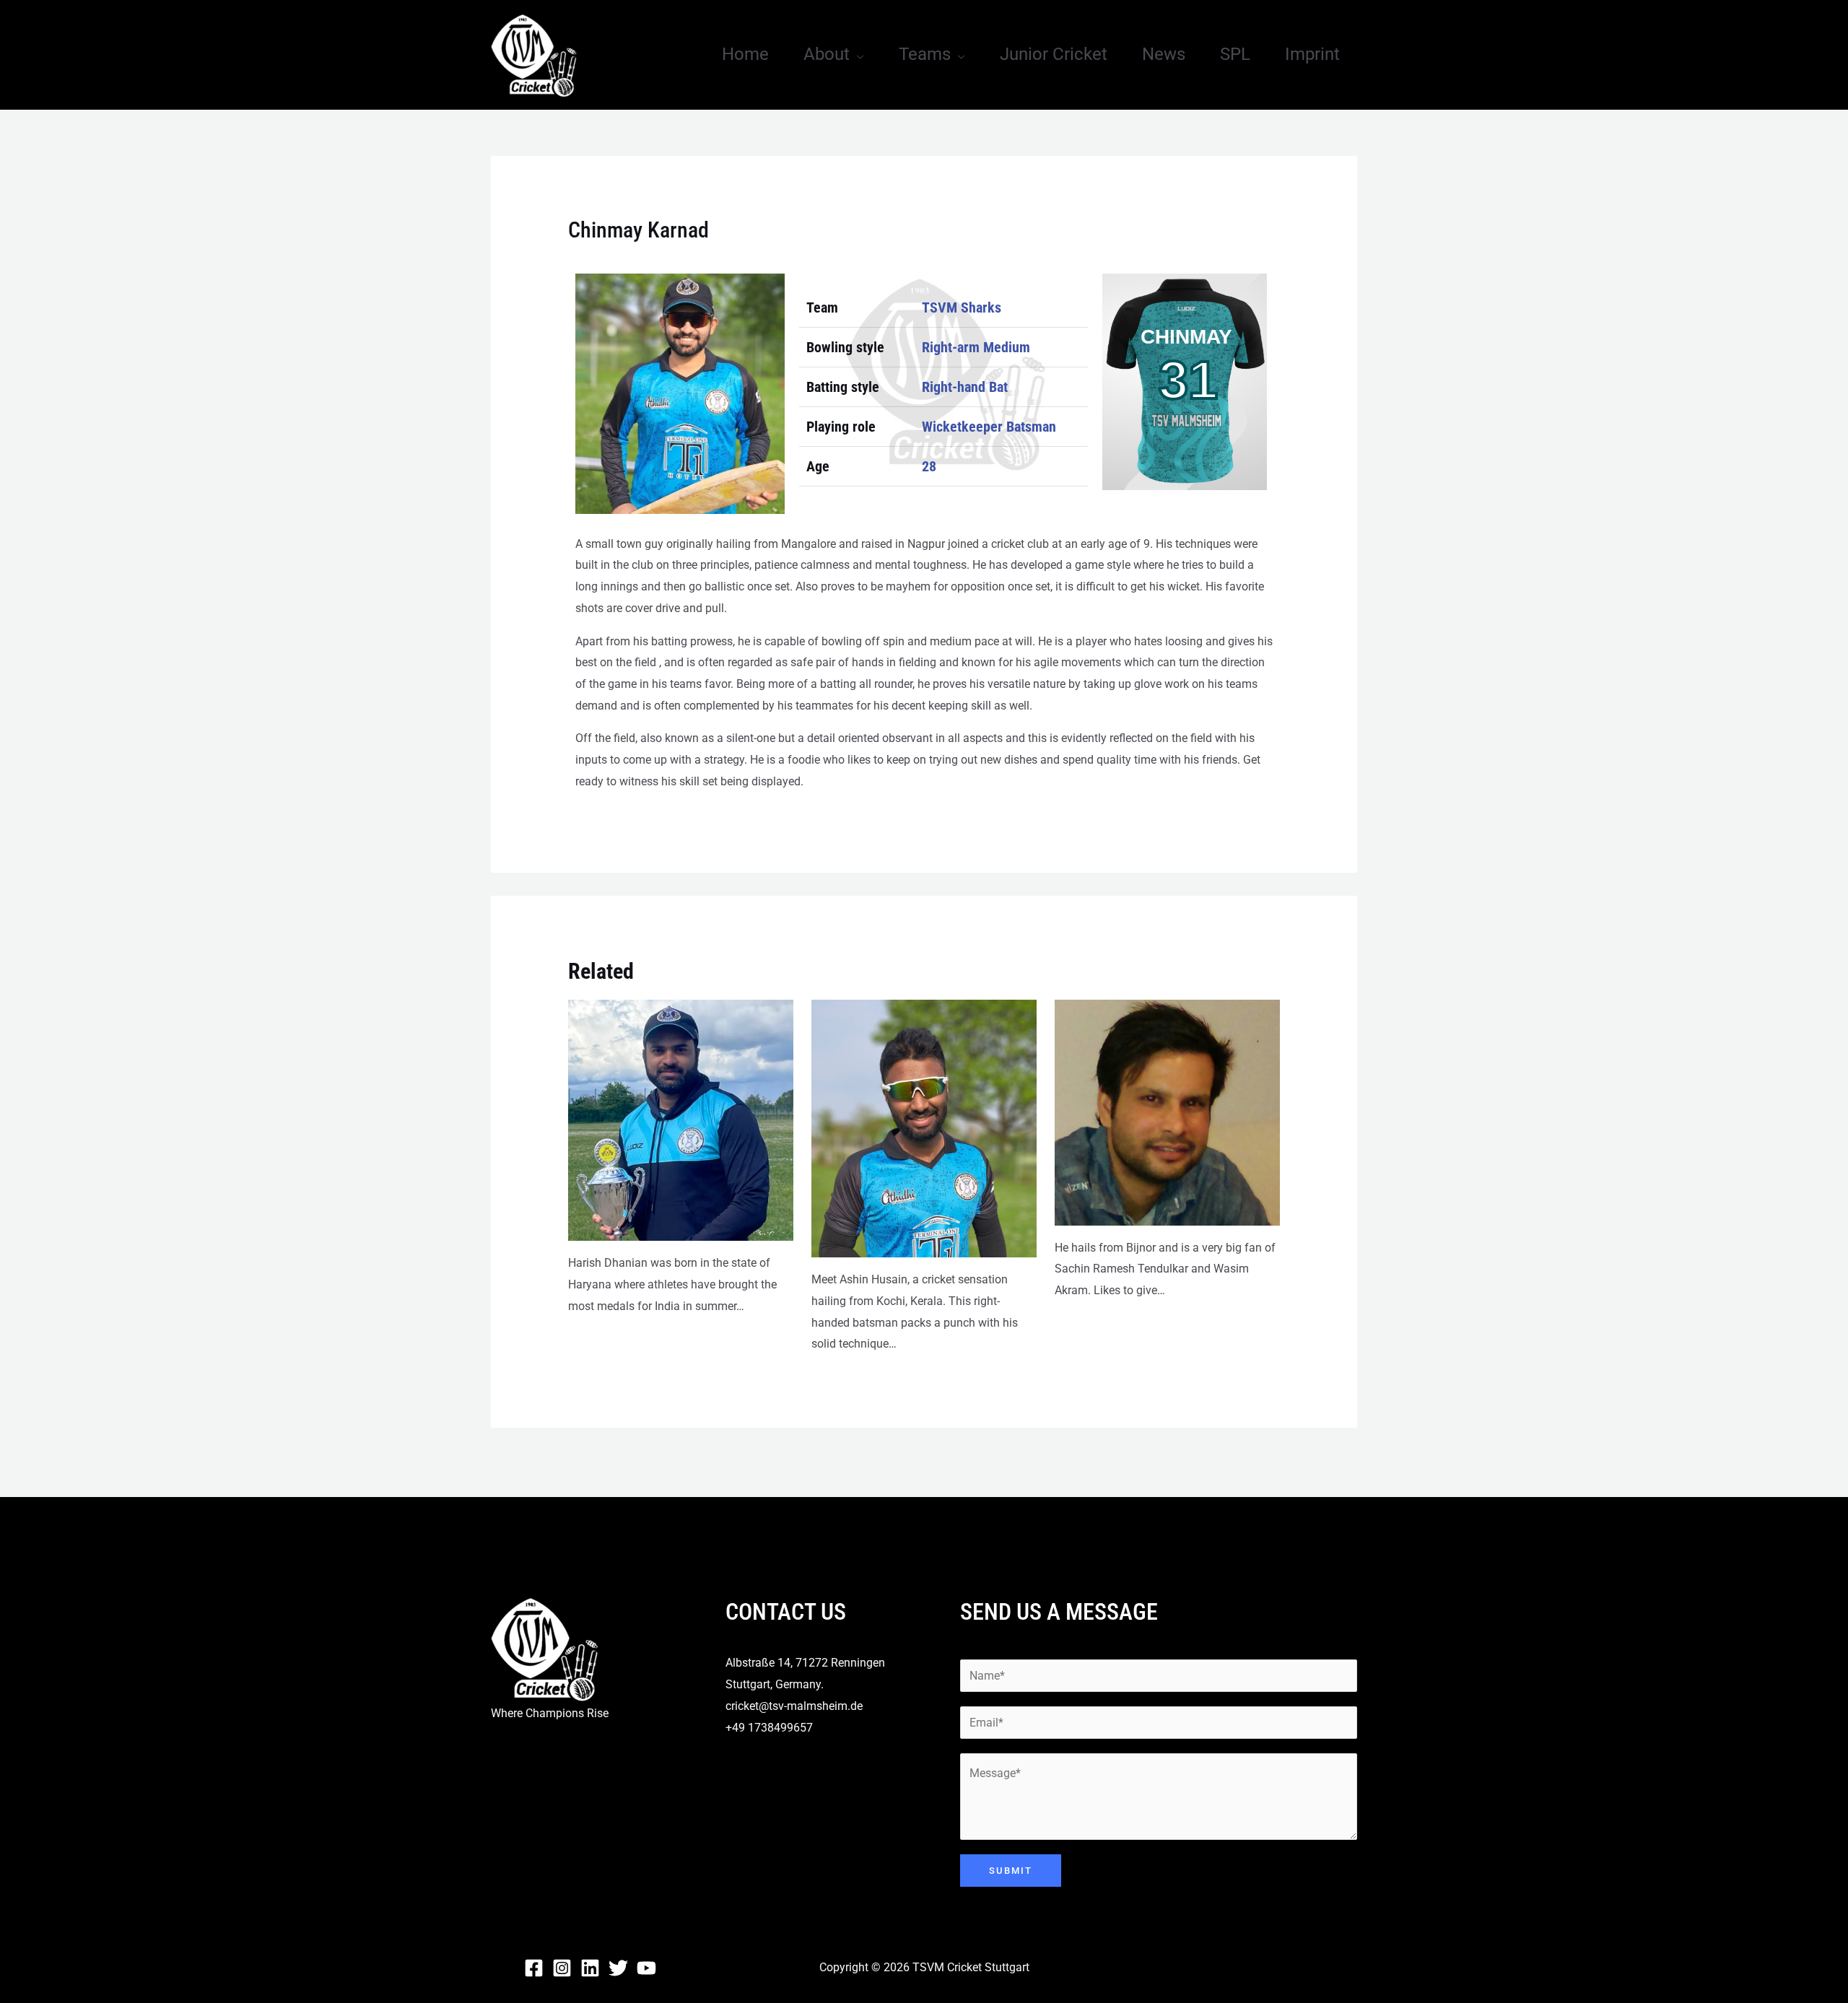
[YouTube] (646, 1968)
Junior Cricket (1054, 54)
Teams (925, 54)
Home (745, 54)
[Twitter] (618, 1968)
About (827, 54)
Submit (1011, 1871)
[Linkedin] (590, 1968)
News (1164, 54)
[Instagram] (562, 1968)
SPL (1235, 54)
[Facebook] (534, 1968)
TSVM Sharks (962, 307)
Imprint (1312, 54)
